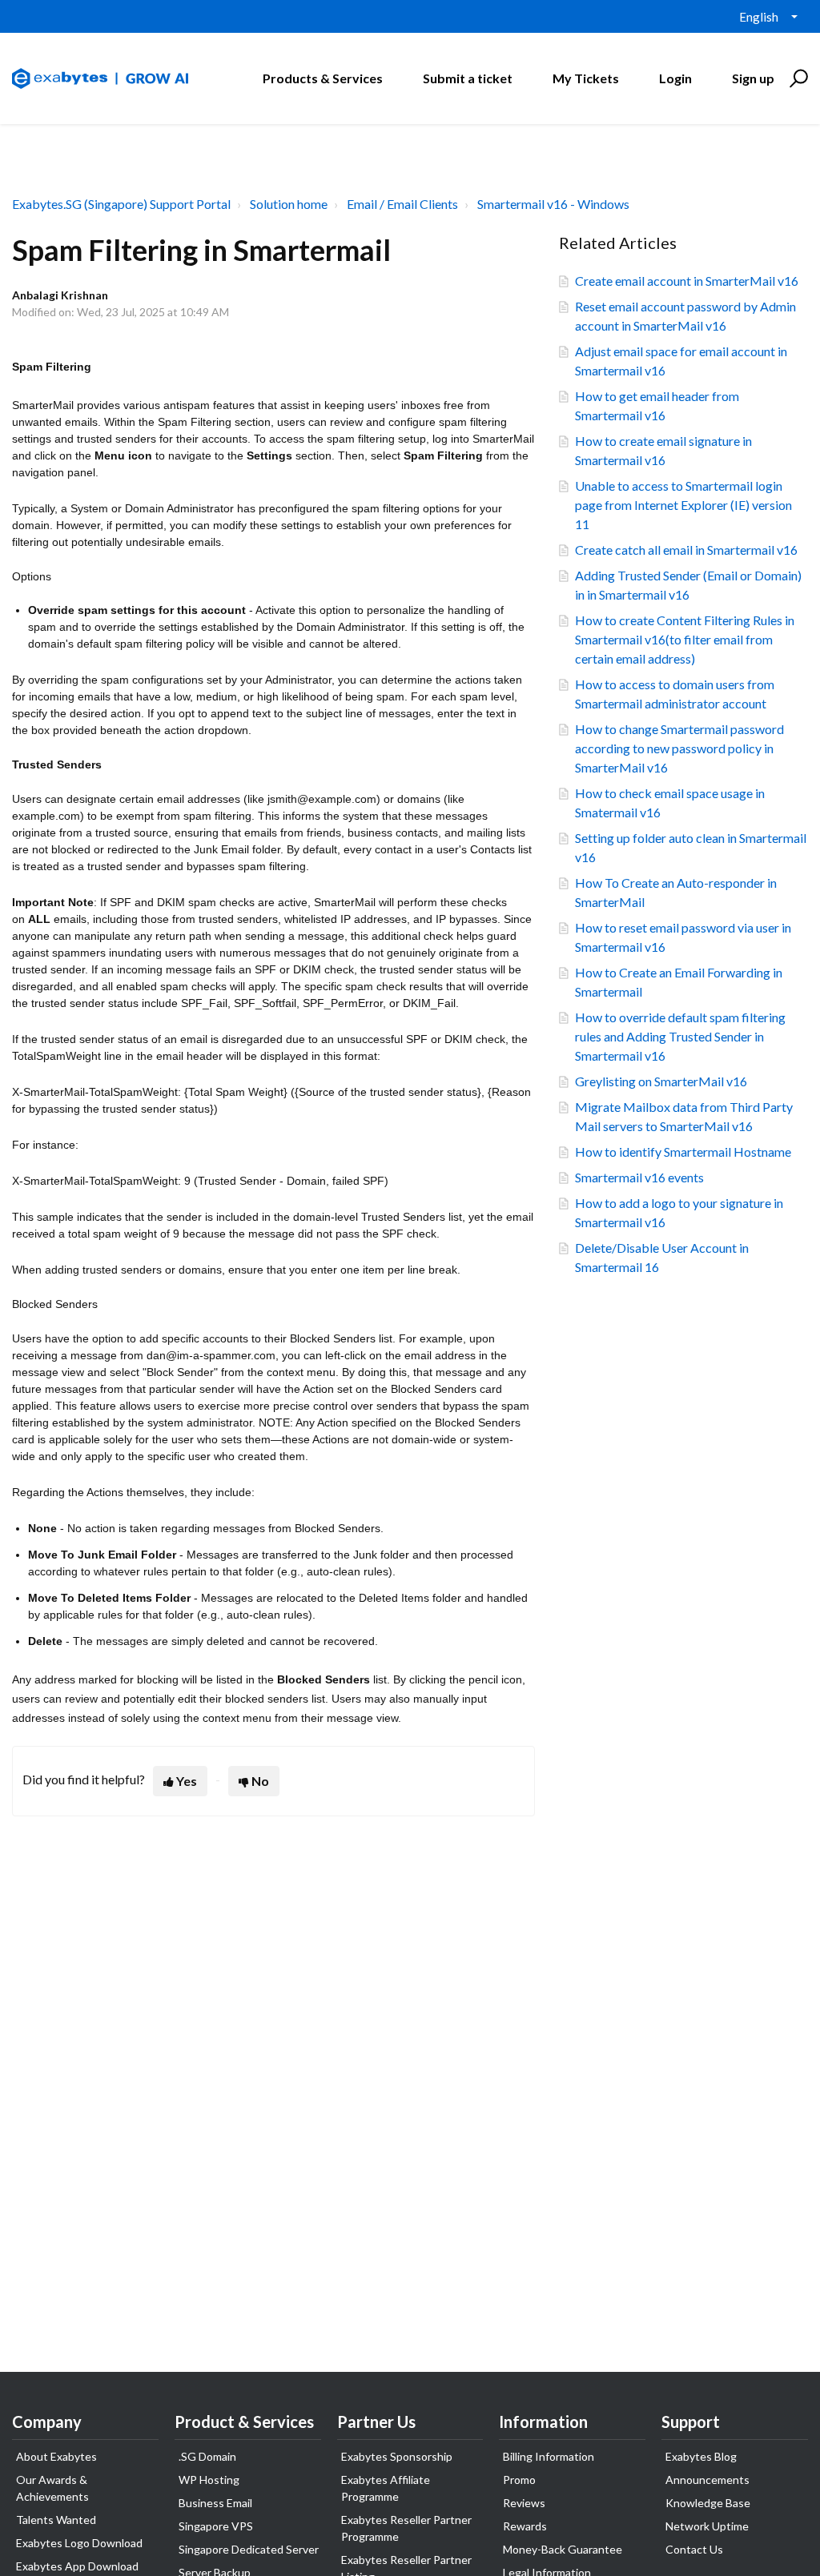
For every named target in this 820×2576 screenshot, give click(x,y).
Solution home (289, 204)
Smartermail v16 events (639, 1177)
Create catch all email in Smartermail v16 (686, 550)
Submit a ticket (468, 78)
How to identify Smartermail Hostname (683, 1152)
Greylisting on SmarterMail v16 (661, 1081)
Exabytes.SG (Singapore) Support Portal (121, 204)
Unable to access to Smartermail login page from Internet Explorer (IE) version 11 (683, 505)
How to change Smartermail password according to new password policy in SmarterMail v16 (679, 748)
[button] (796, 78)
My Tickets (586, 78)
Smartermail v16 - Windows (553, 204)
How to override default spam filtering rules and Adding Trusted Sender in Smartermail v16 (680, 1036)
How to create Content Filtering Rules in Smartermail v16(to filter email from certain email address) (685, 639)
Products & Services (323, 78)
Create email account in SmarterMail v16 (687, 281)
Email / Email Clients (402, 204)
